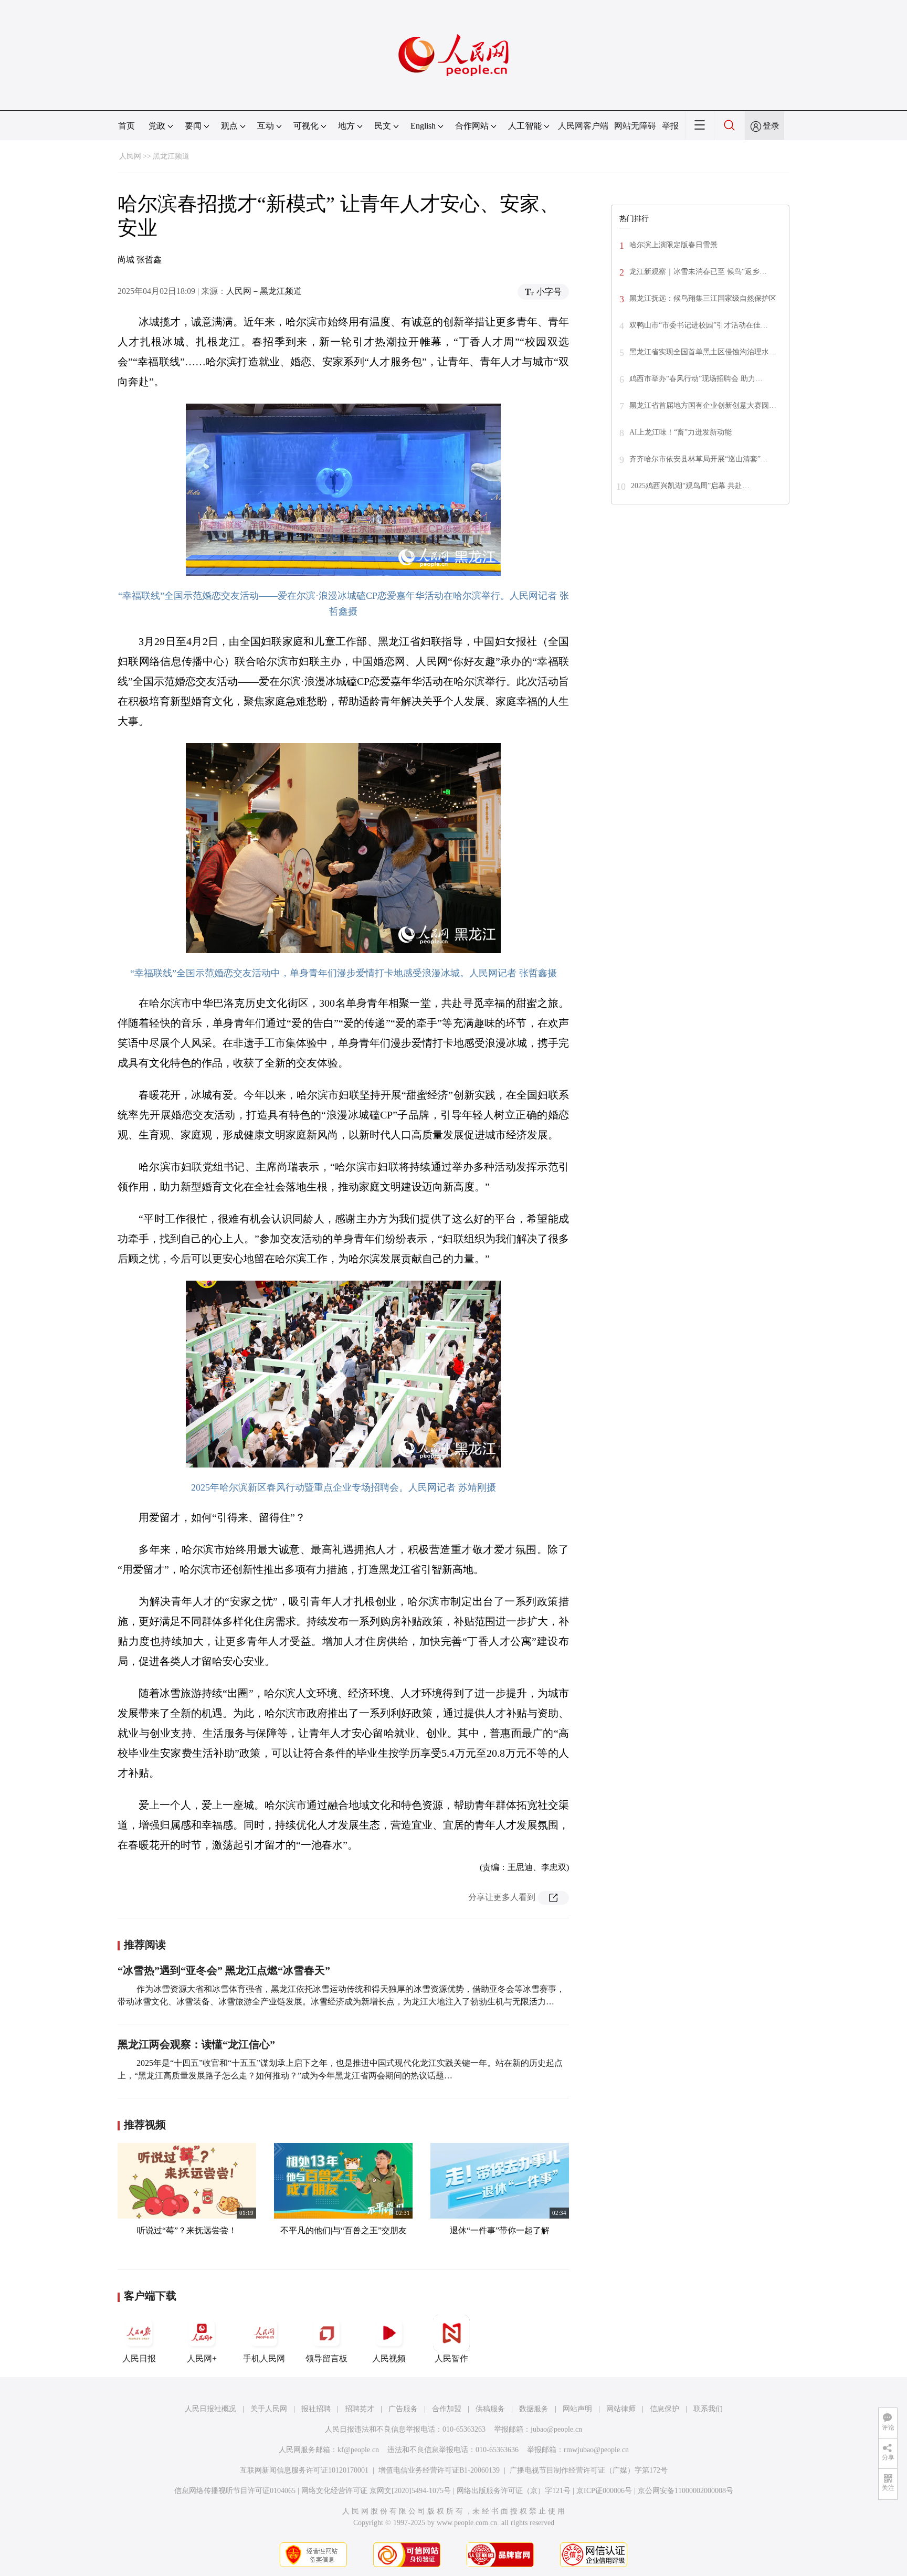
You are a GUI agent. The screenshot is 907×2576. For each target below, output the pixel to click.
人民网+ (202, 2358)
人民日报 (139, 2358)
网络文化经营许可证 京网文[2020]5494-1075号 (376, 2491)
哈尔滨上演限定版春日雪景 (673, 245)
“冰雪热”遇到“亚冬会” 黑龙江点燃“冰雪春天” (224, 1970)
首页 (126, 126)
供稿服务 (490, 2409)
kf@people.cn (358, 2450)
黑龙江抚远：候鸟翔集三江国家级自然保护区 (703, 298)
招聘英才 (360, 2409)
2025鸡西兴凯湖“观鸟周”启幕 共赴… (690, 486)
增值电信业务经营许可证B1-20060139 (439, 2470)
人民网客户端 (583, 126)
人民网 (130, 156)
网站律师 (621, 2409)
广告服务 (403, 2409)
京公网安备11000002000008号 (685, 2491)
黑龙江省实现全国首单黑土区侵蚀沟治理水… (703, 352)
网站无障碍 (635, 126)
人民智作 (451, 2358)
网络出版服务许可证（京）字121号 (514, 2491)
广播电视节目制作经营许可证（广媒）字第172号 (589, 2470)
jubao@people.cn (556, 2429)
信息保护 (665, 2409)
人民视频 (389, 2358)
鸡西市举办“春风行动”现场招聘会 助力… (696, 379)
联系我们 (708, 2409)
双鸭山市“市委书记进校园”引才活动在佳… (699, 325)
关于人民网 (269, 2409)
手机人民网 (264, 2358)
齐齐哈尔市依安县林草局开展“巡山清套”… (699, 459)
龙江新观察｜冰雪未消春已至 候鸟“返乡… (698, 272)
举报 (670, 126)
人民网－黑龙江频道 (264, 291)
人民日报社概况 (210, 2409)
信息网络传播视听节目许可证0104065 (235, 2491)
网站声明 (577, 2409)
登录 (771, 126)
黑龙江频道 (171, 156)
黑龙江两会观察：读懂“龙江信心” (196, 2044)
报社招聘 (316, 2409)
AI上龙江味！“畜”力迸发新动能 (681, 432)
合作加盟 (447, 2409)
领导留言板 (326, 2358)
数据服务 (534, 2409)
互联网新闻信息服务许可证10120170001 (304, 2470)
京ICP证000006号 (604, 2491)
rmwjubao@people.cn (596, 2450)
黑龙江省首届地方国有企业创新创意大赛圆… (703, 405)
